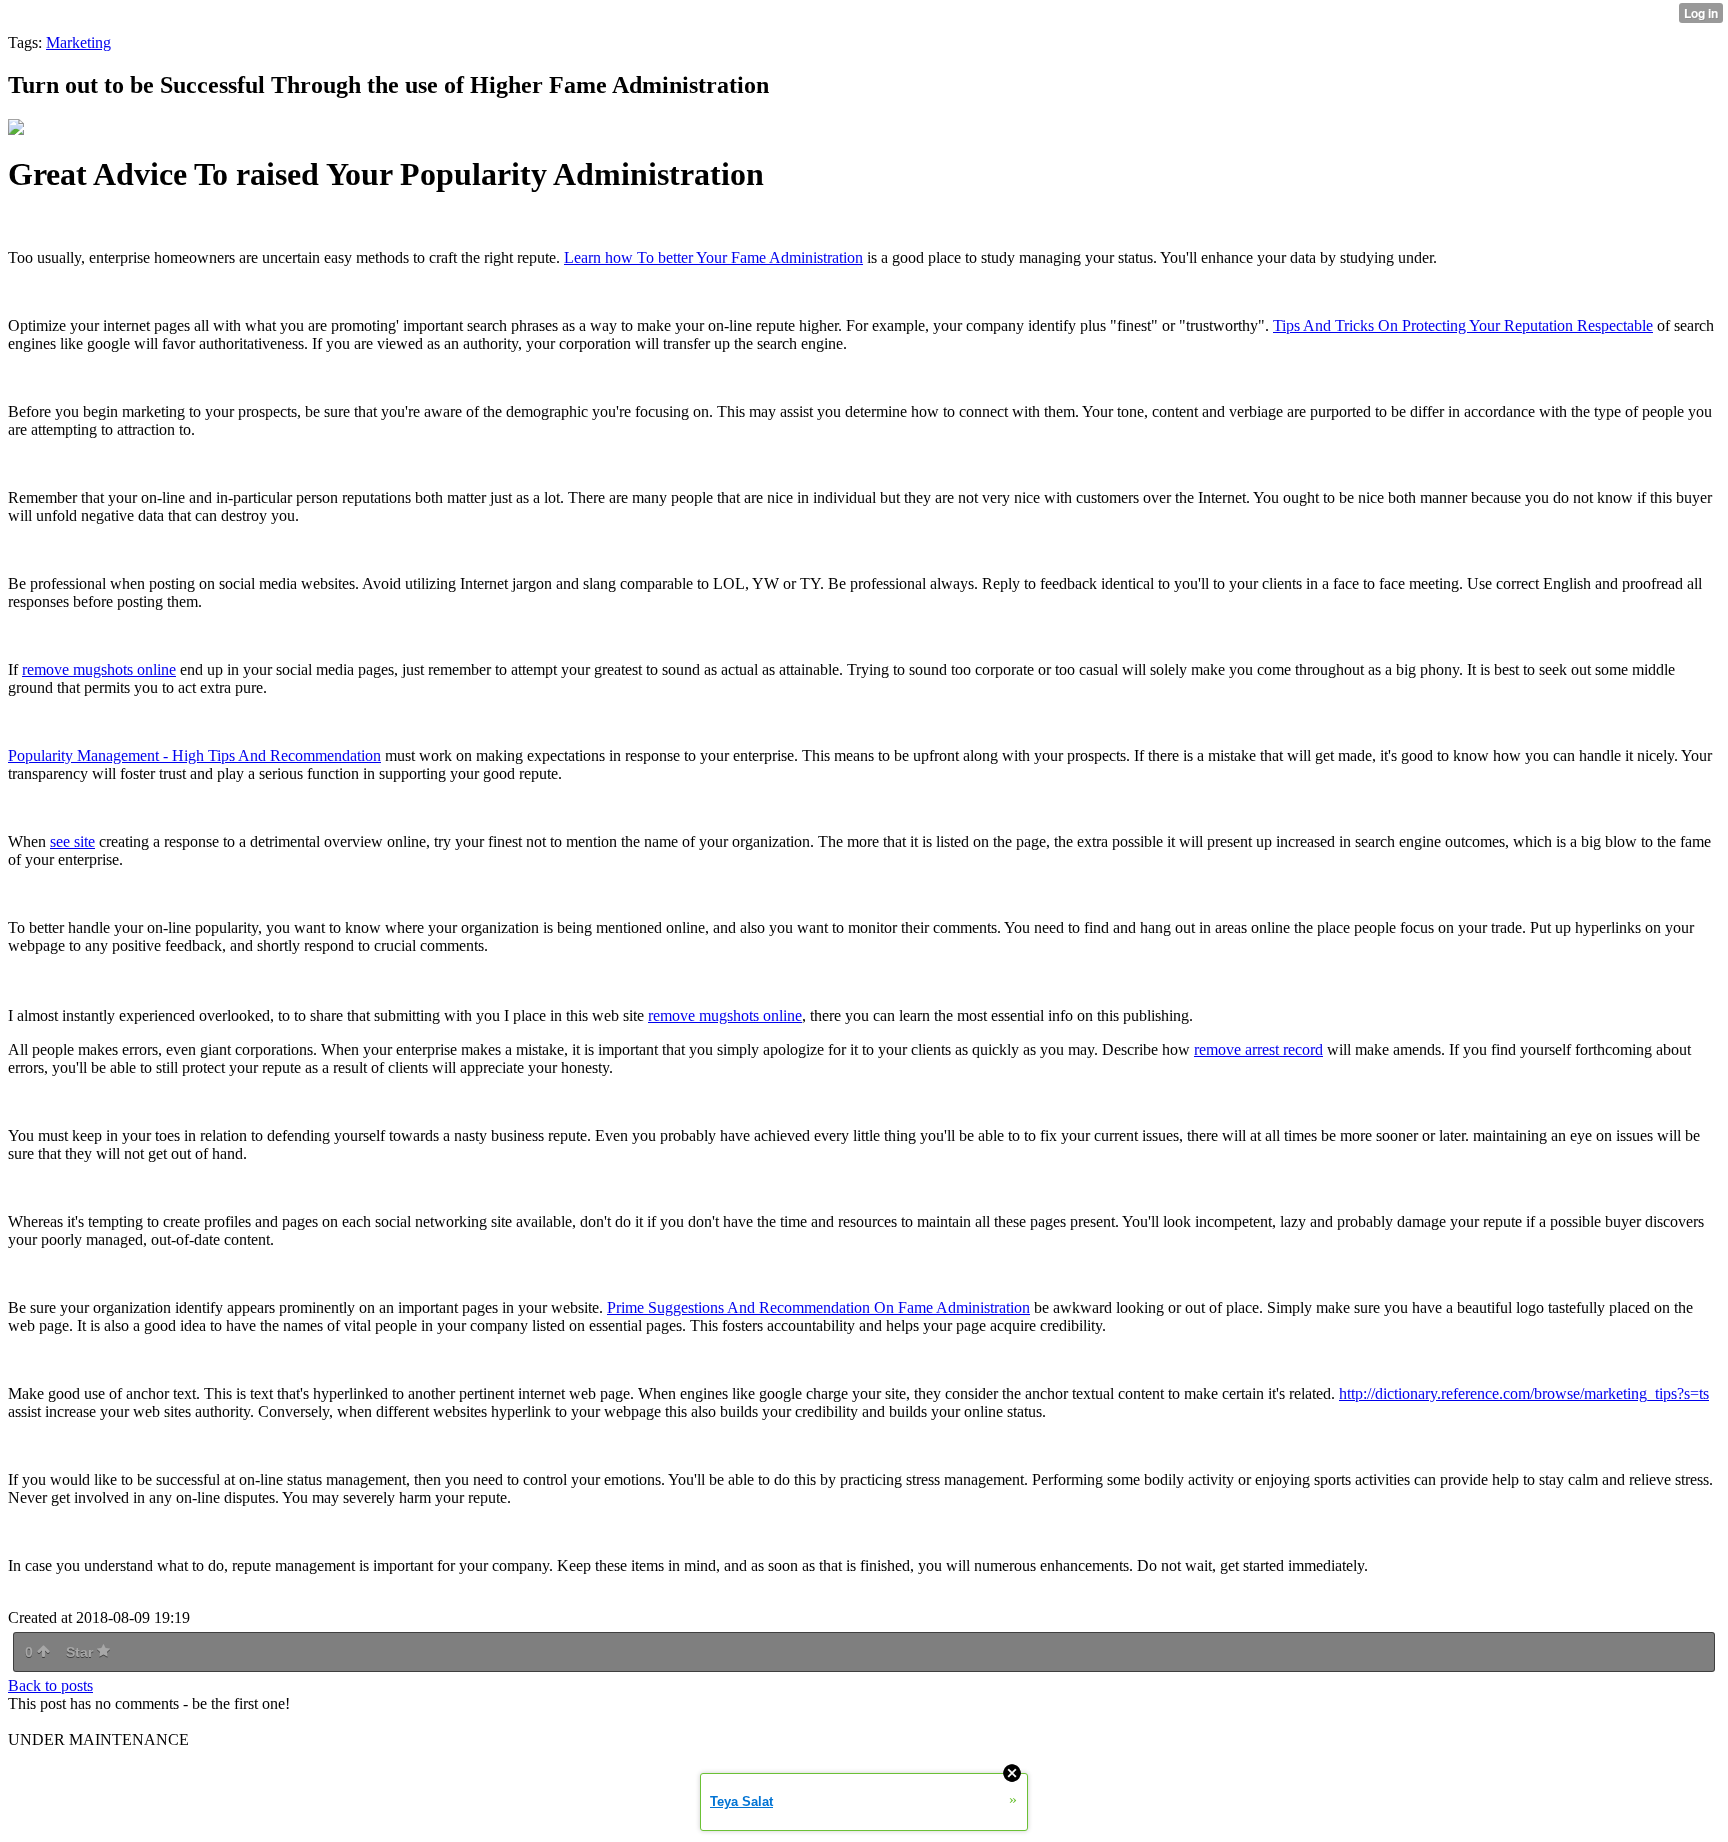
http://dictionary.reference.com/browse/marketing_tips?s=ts (1524, 1393)
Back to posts (50, 1685)
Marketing (78, 42)
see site (72, 841)
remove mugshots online (99, 669)
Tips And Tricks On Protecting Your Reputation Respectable (1463, 325)
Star (81, 1652)
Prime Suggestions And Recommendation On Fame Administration (818, 1307)
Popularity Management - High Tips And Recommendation (194, 755)
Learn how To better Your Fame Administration (713, 257)
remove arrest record (1258, 1049)
